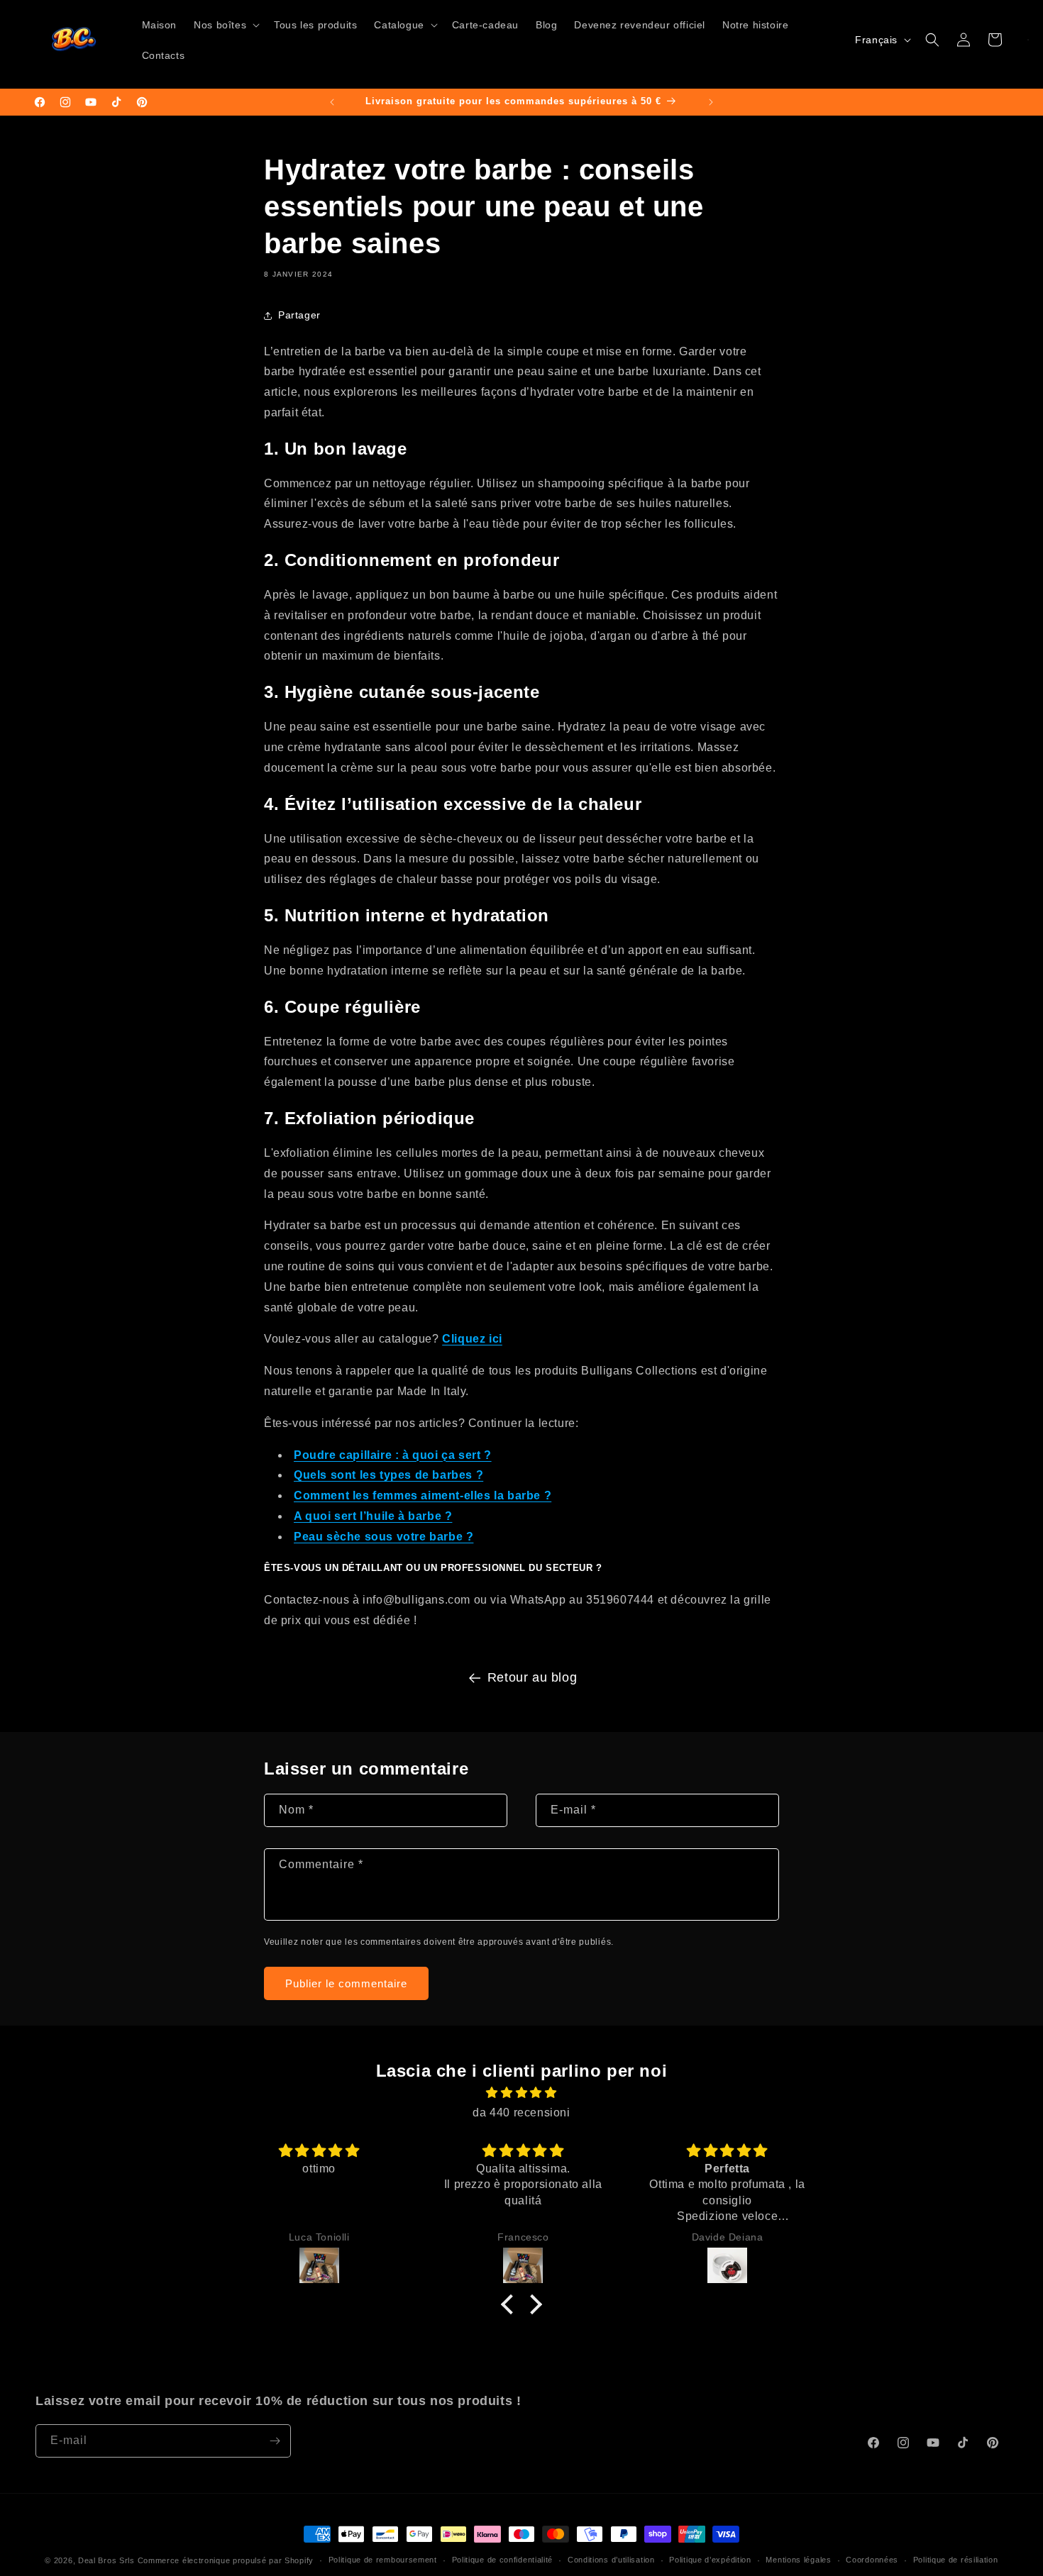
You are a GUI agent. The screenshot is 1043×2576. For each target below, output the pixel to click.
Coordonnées (872, 2560)
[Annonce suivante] (711, 102)
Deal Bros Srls (106, 2560)
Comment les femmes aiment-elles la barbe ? (423, 1495)
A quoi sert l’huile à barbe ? (373, 1516)
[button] (225, 25)
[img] (521, 2093)
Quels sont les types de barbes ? (388, 1475)
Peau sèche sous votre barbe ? (383, 1537)
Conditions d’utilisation (611, 2560)
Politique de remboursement (383, 2560)
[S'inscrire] (275, 2441)
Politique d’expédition (710, 2560)
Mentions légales (798, 2560)
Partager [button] (299, 315)
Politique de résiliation (956, 2560)
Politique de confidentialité (503, 2560)
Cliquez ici (472, 1339)
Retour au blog (532, 1677)
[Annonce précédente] (332, 102)
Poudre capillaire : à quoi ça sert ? (393, 1455)
